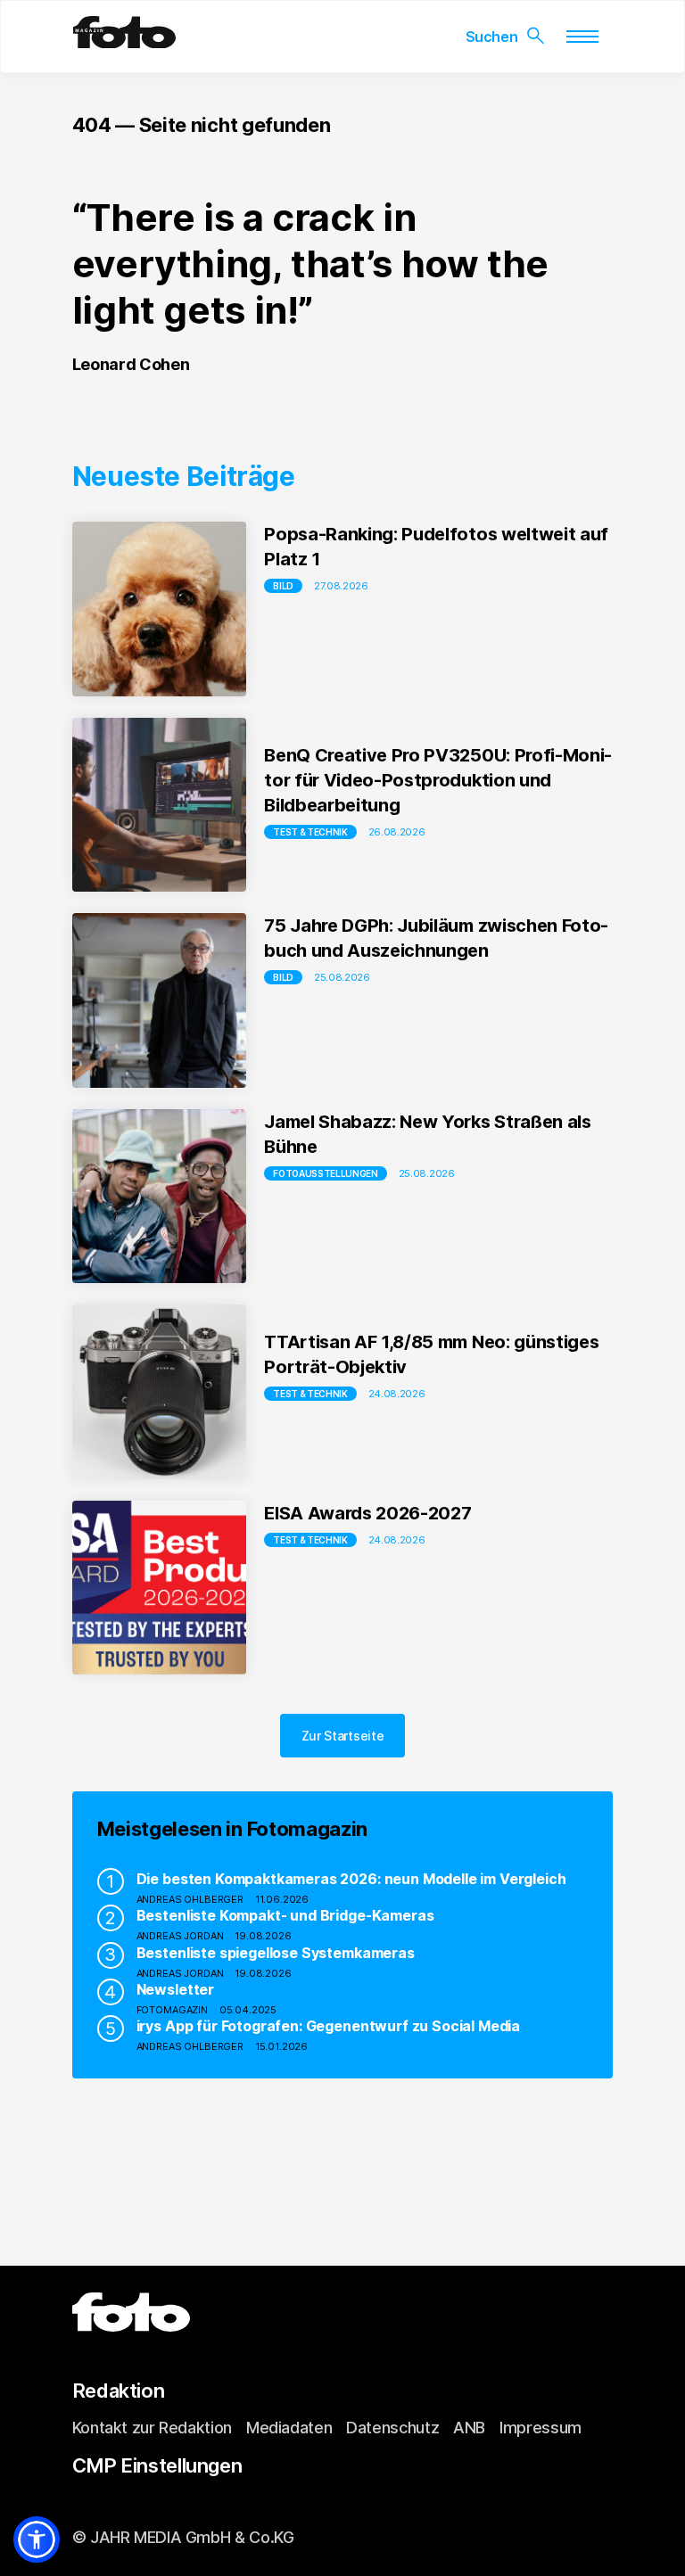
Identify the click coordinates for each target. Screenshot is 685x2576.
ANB (469, 2428)
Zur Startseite (343, 1736)
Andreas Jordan (180, 1936)
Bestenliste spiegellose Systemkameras (276, 1953)
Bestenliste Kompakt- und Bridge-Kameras (285, 1915)
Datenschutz (392, 2428)
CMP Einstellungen (157, 2465)
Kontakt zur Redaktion (152, 2428)
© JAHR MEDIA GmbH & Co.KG (183, 2537)
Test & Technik (310, 832)
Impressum (541, 2428)
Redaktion (119, 2391)
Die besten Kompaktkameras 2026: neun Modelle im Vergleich (351, 1879)
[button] (37, 2539)
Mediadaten (289, 2428)
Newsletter (175, 1989)
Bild (283, 586)
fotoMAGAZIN (172, 2010)
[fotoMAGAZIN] (124, 41)
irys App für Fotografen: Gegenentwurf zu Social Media (329, 2026)
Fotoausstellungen (326, 1173)
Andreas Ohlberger (190, 1899)
